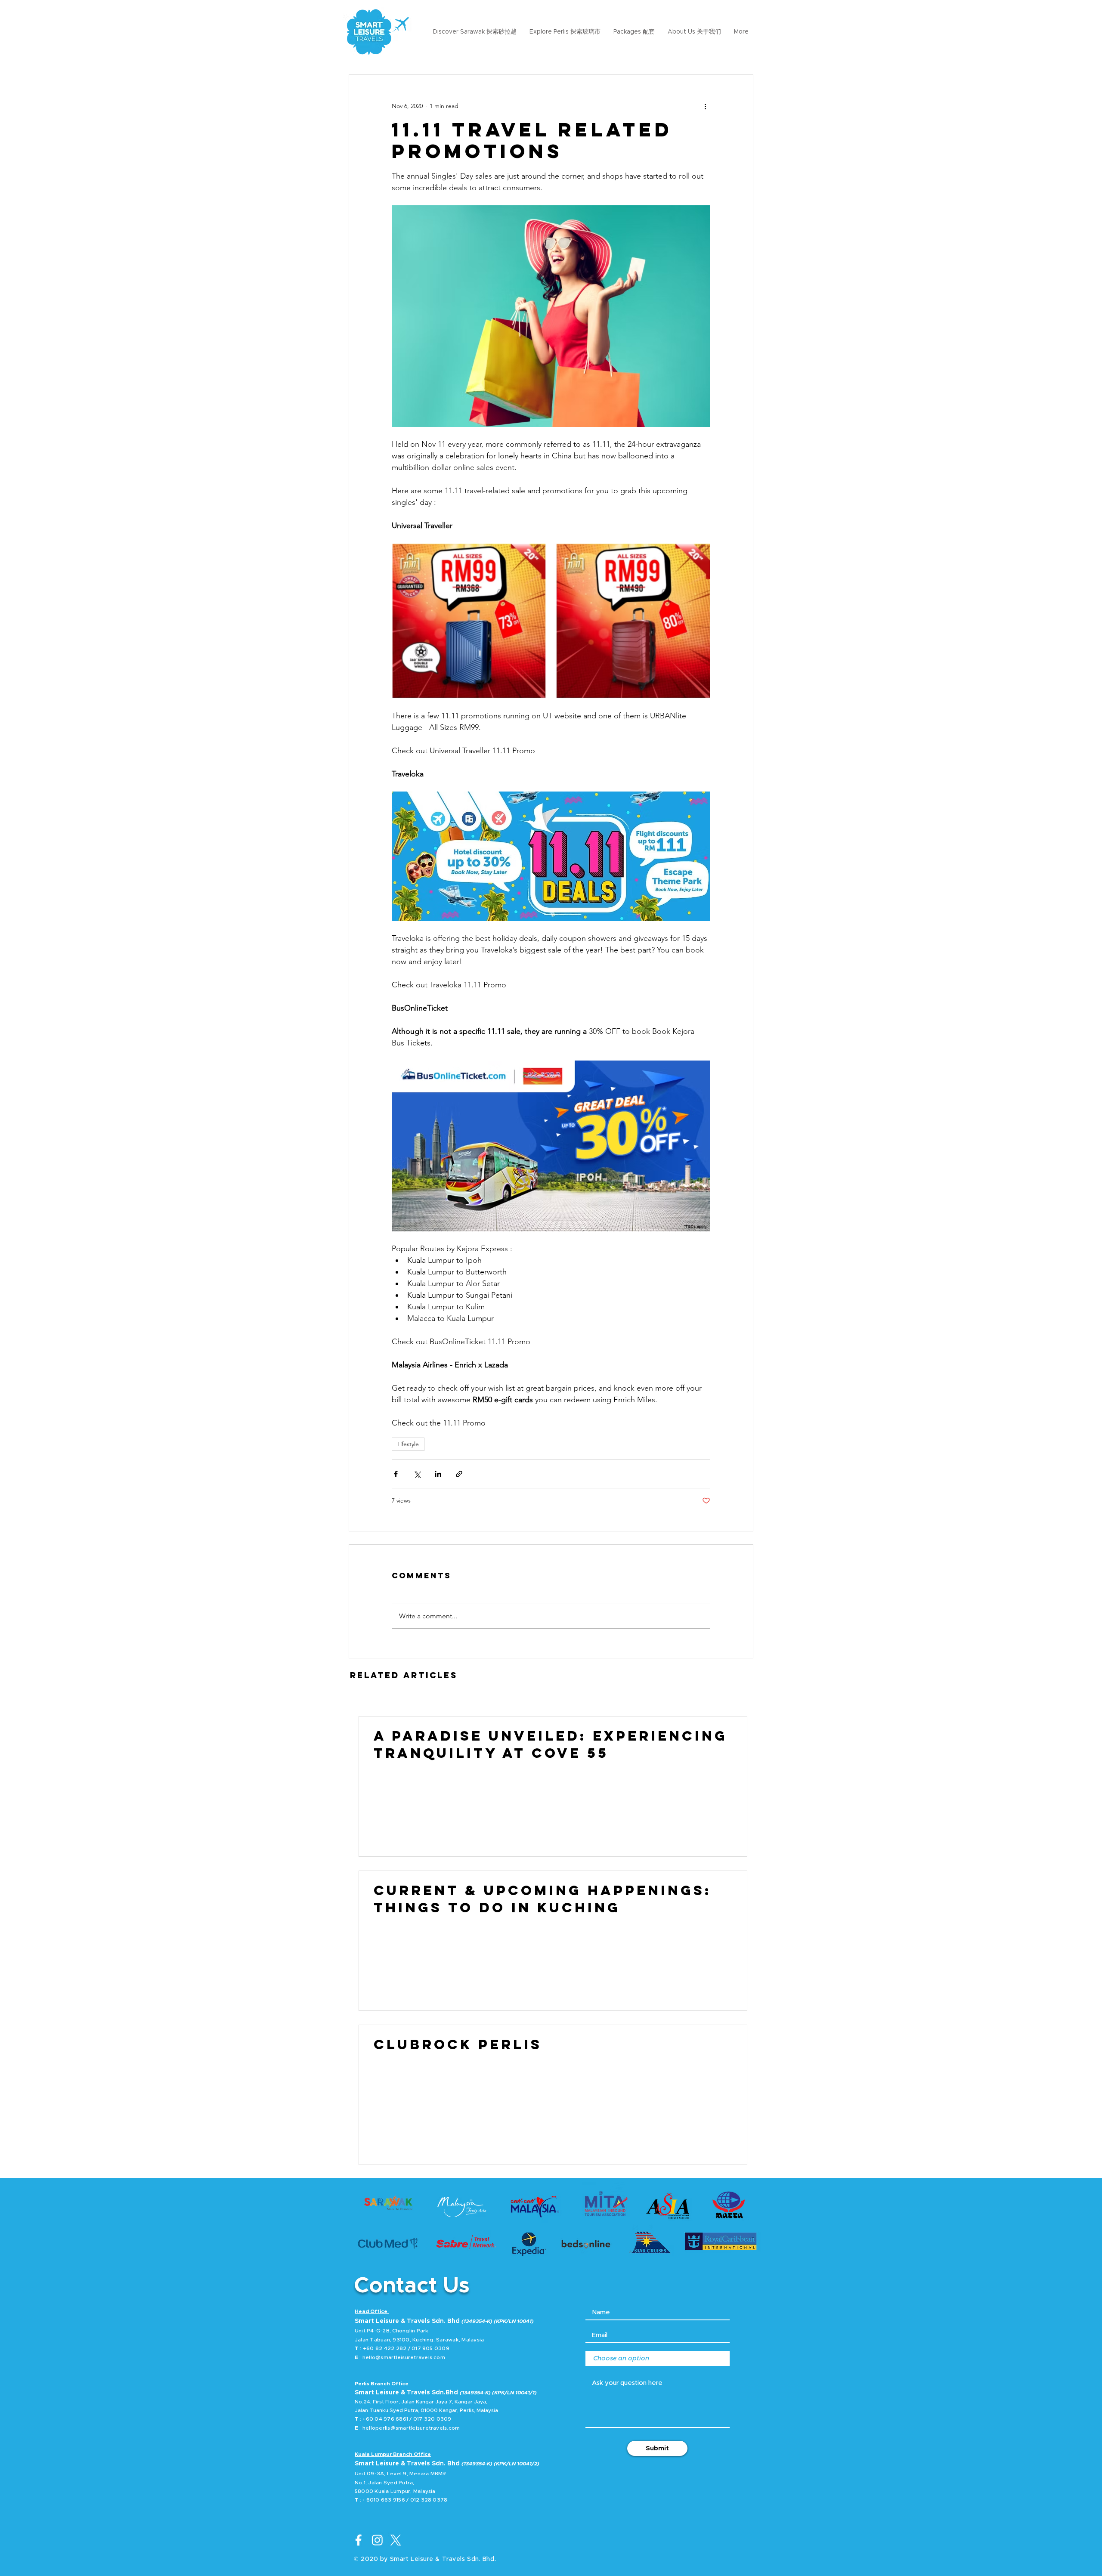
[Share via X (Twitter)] (417, 1474)
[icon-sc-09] (396, 2540)
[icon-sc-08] (377, 2540)
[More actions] (705, 106)
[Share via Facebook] (396, 1474)
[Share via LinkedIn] (438, 1474)
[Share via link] (459, 1474)
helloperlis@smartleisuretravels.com (411, 2428)
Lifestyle (408, 1444)
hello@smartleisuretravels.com (404, 2357)
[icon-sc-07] (359, 2540)
